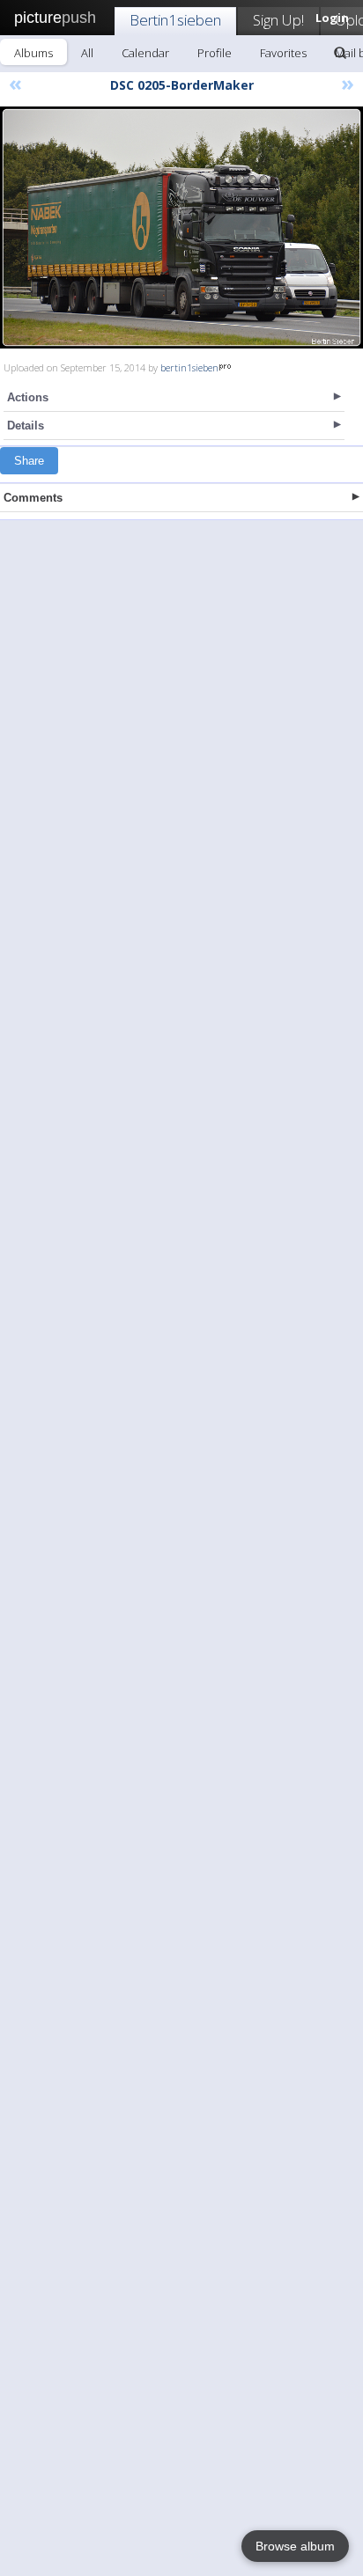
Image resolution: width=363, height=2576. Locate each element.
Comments (33, 498)
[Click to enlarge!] (181, 228)
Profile (215, 53)
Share (29, 461)
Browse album (295, 2546)
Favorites (283, 53)
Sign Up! (278, 20)
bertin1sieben (189, 367)
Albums (33, 53)
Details (26, 426)
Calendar (145, 53)
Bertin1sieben (175, 20)
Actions (28, 397)
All (87, 53)
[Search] (340, 53)
